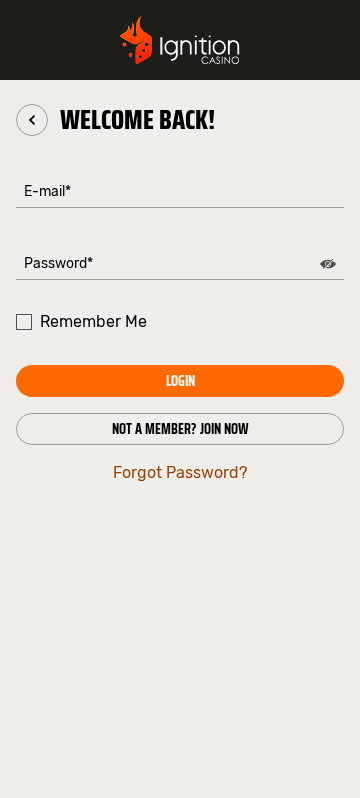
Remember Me (93, 321)
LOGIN (180, 381)
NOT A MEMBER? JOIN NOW (180, 429)
